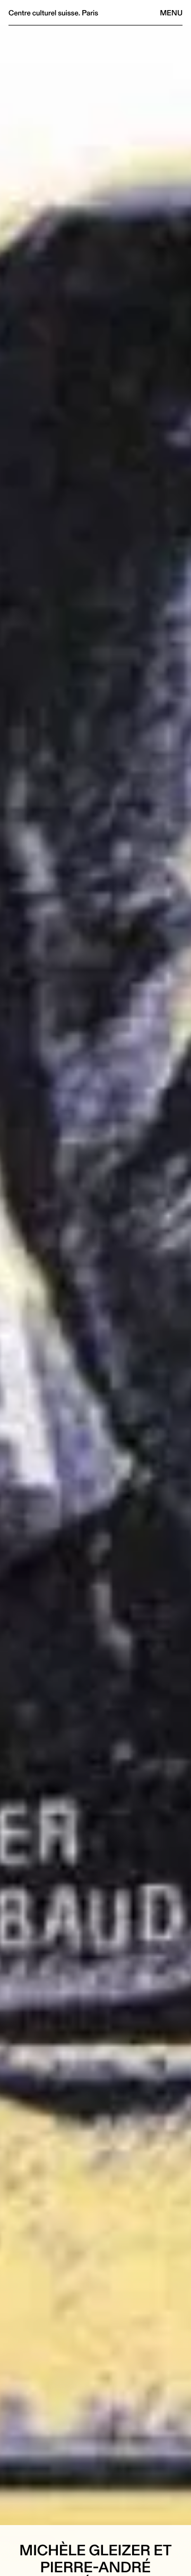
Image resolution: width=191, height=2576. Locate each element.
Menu (171, 13)
